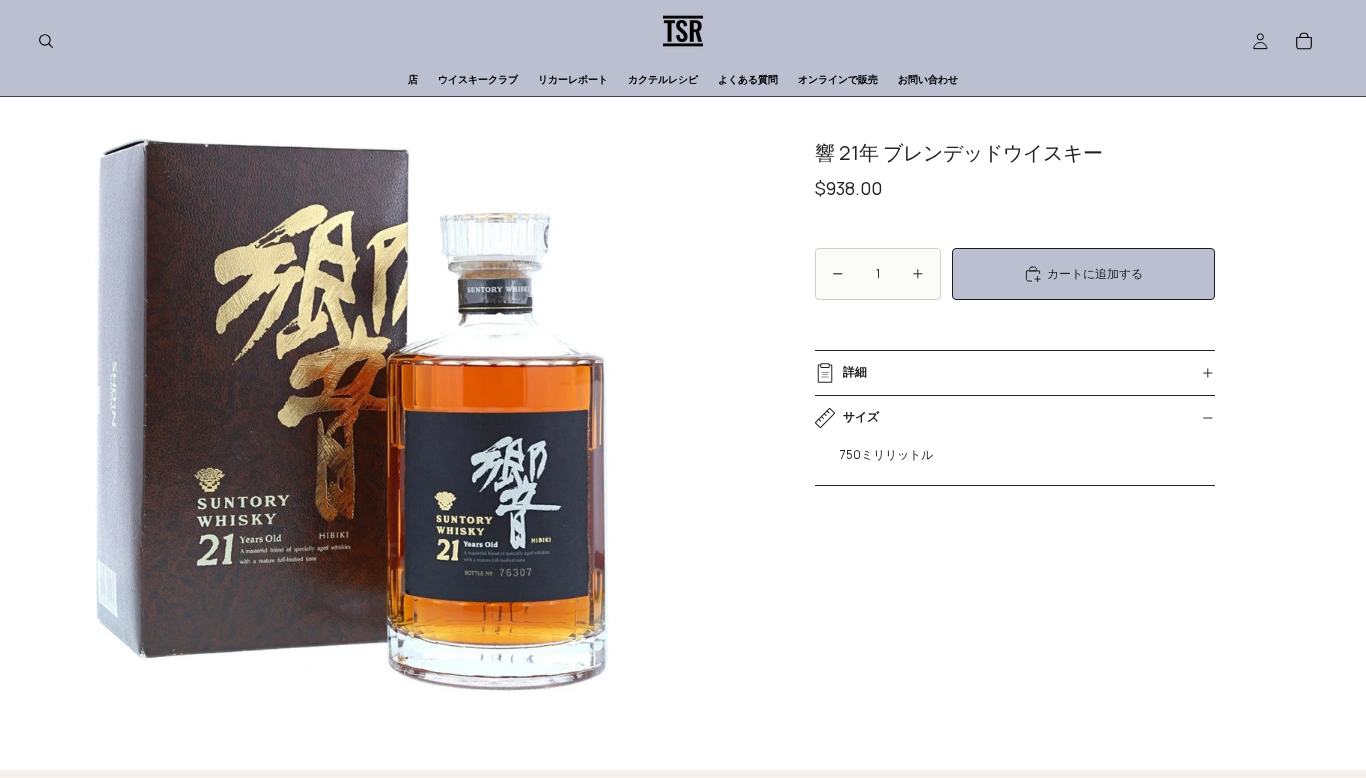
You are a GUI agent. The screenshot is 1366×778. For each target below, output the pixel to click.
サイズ (861, 416)
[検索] (46, 41)
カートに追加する (1095, 273)
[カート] (1304, 41)
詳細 (855, 371)
